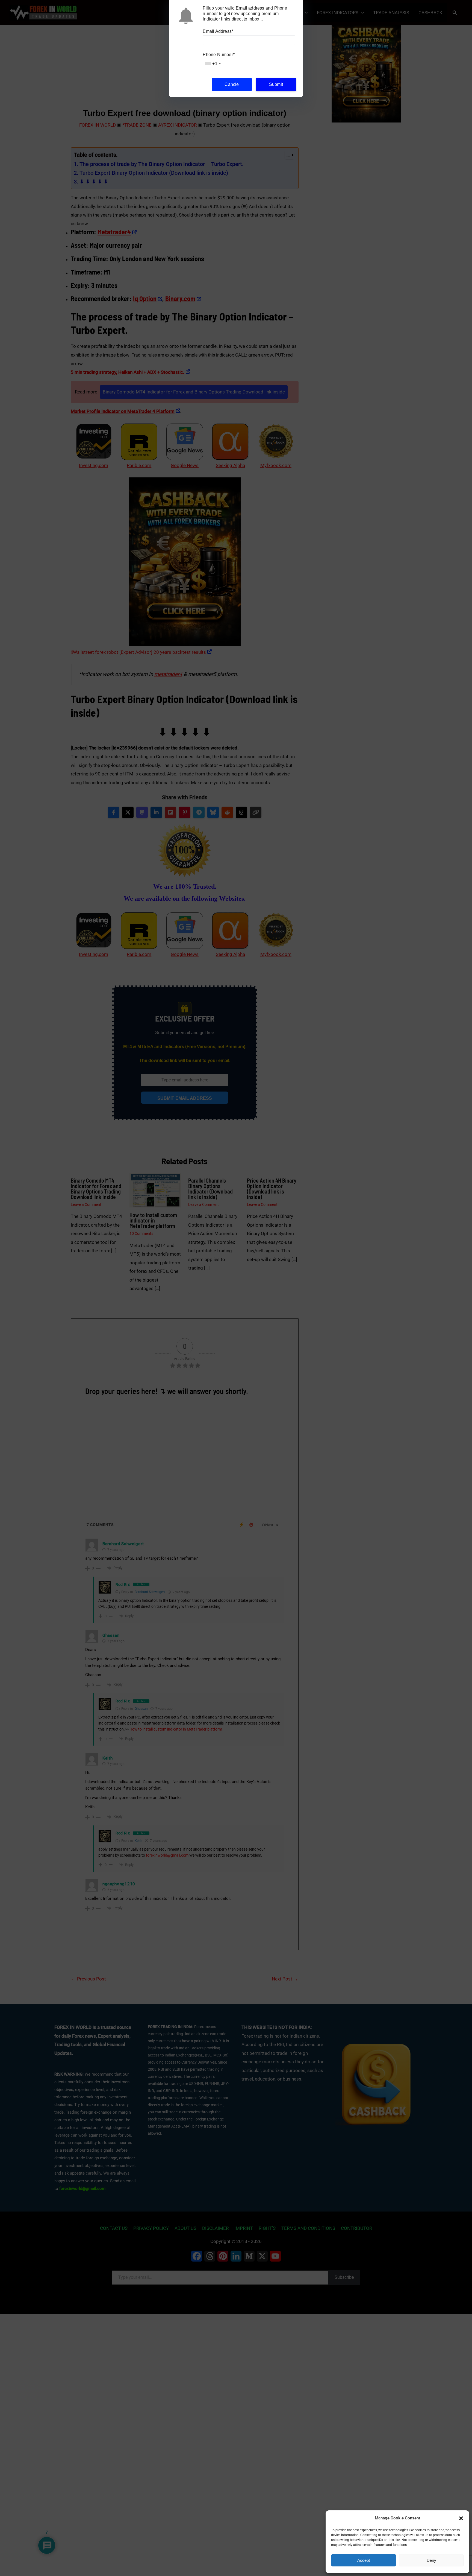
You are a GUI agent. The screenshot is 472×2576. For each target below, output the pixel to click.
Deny (431, 2560)
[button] (461, 2518)
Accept (364, 2560)
